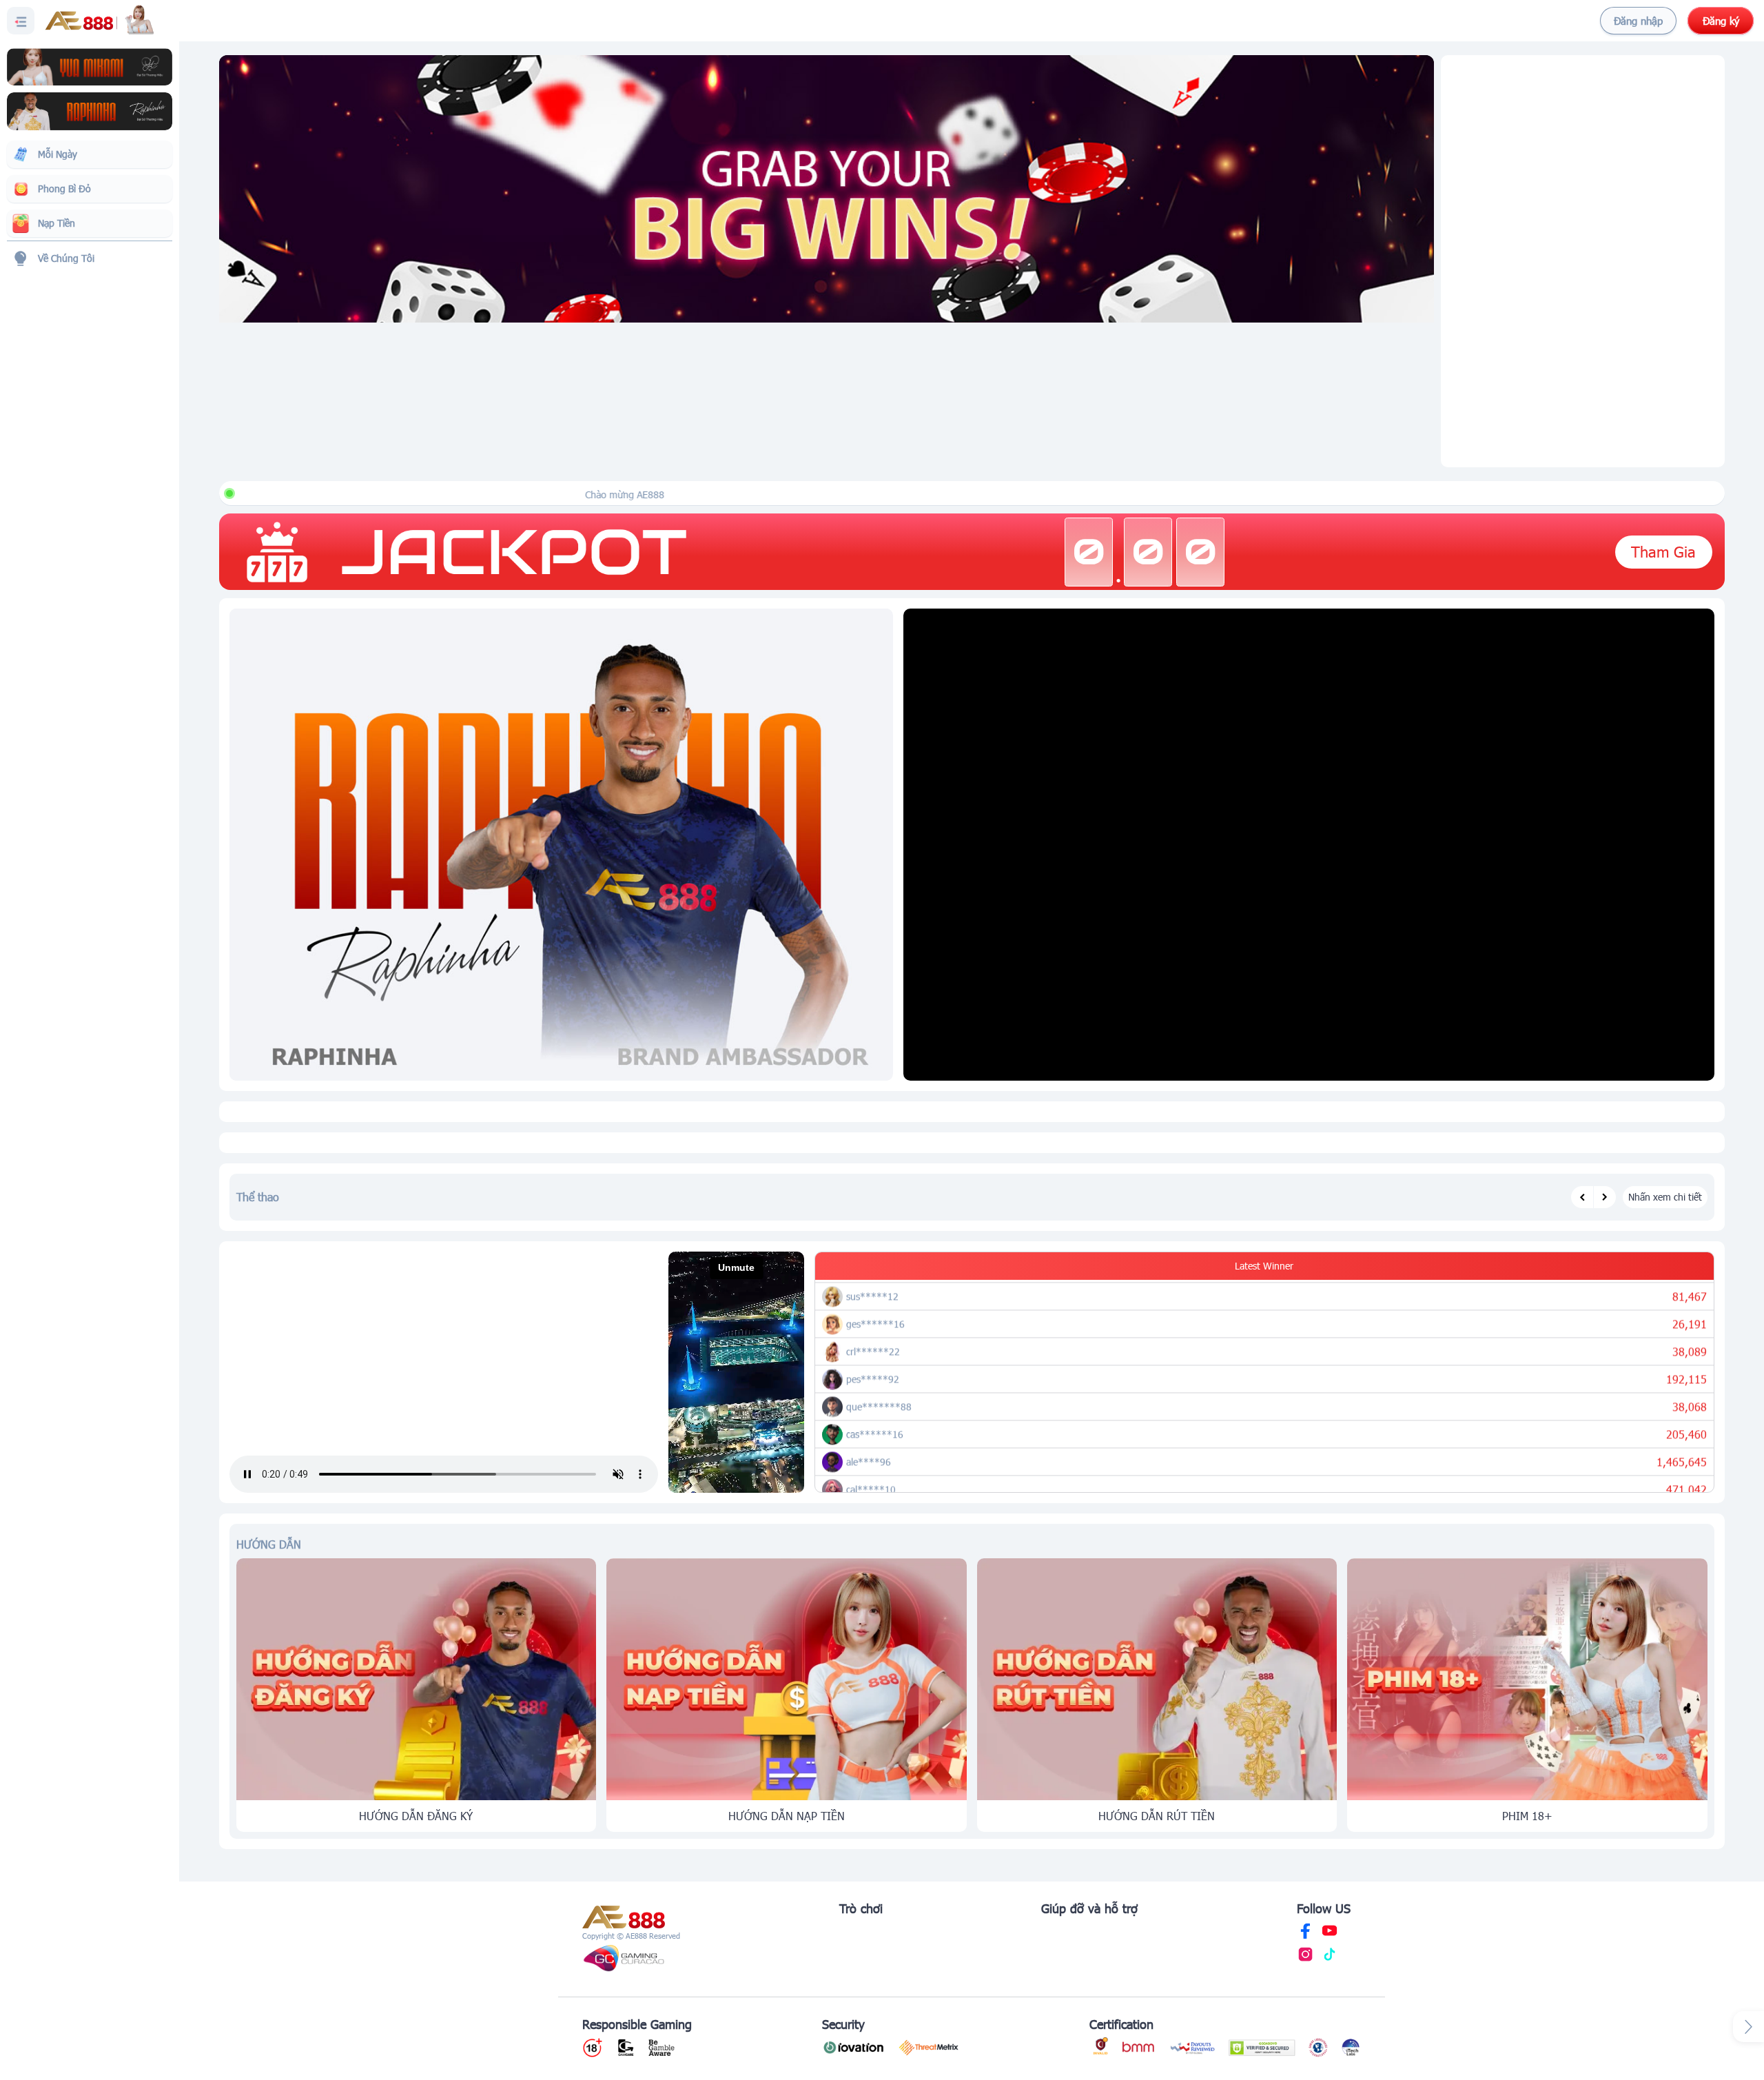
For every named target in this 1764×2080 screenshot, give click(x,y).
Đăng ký (1721, 21)
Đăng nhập (1638, 21)
